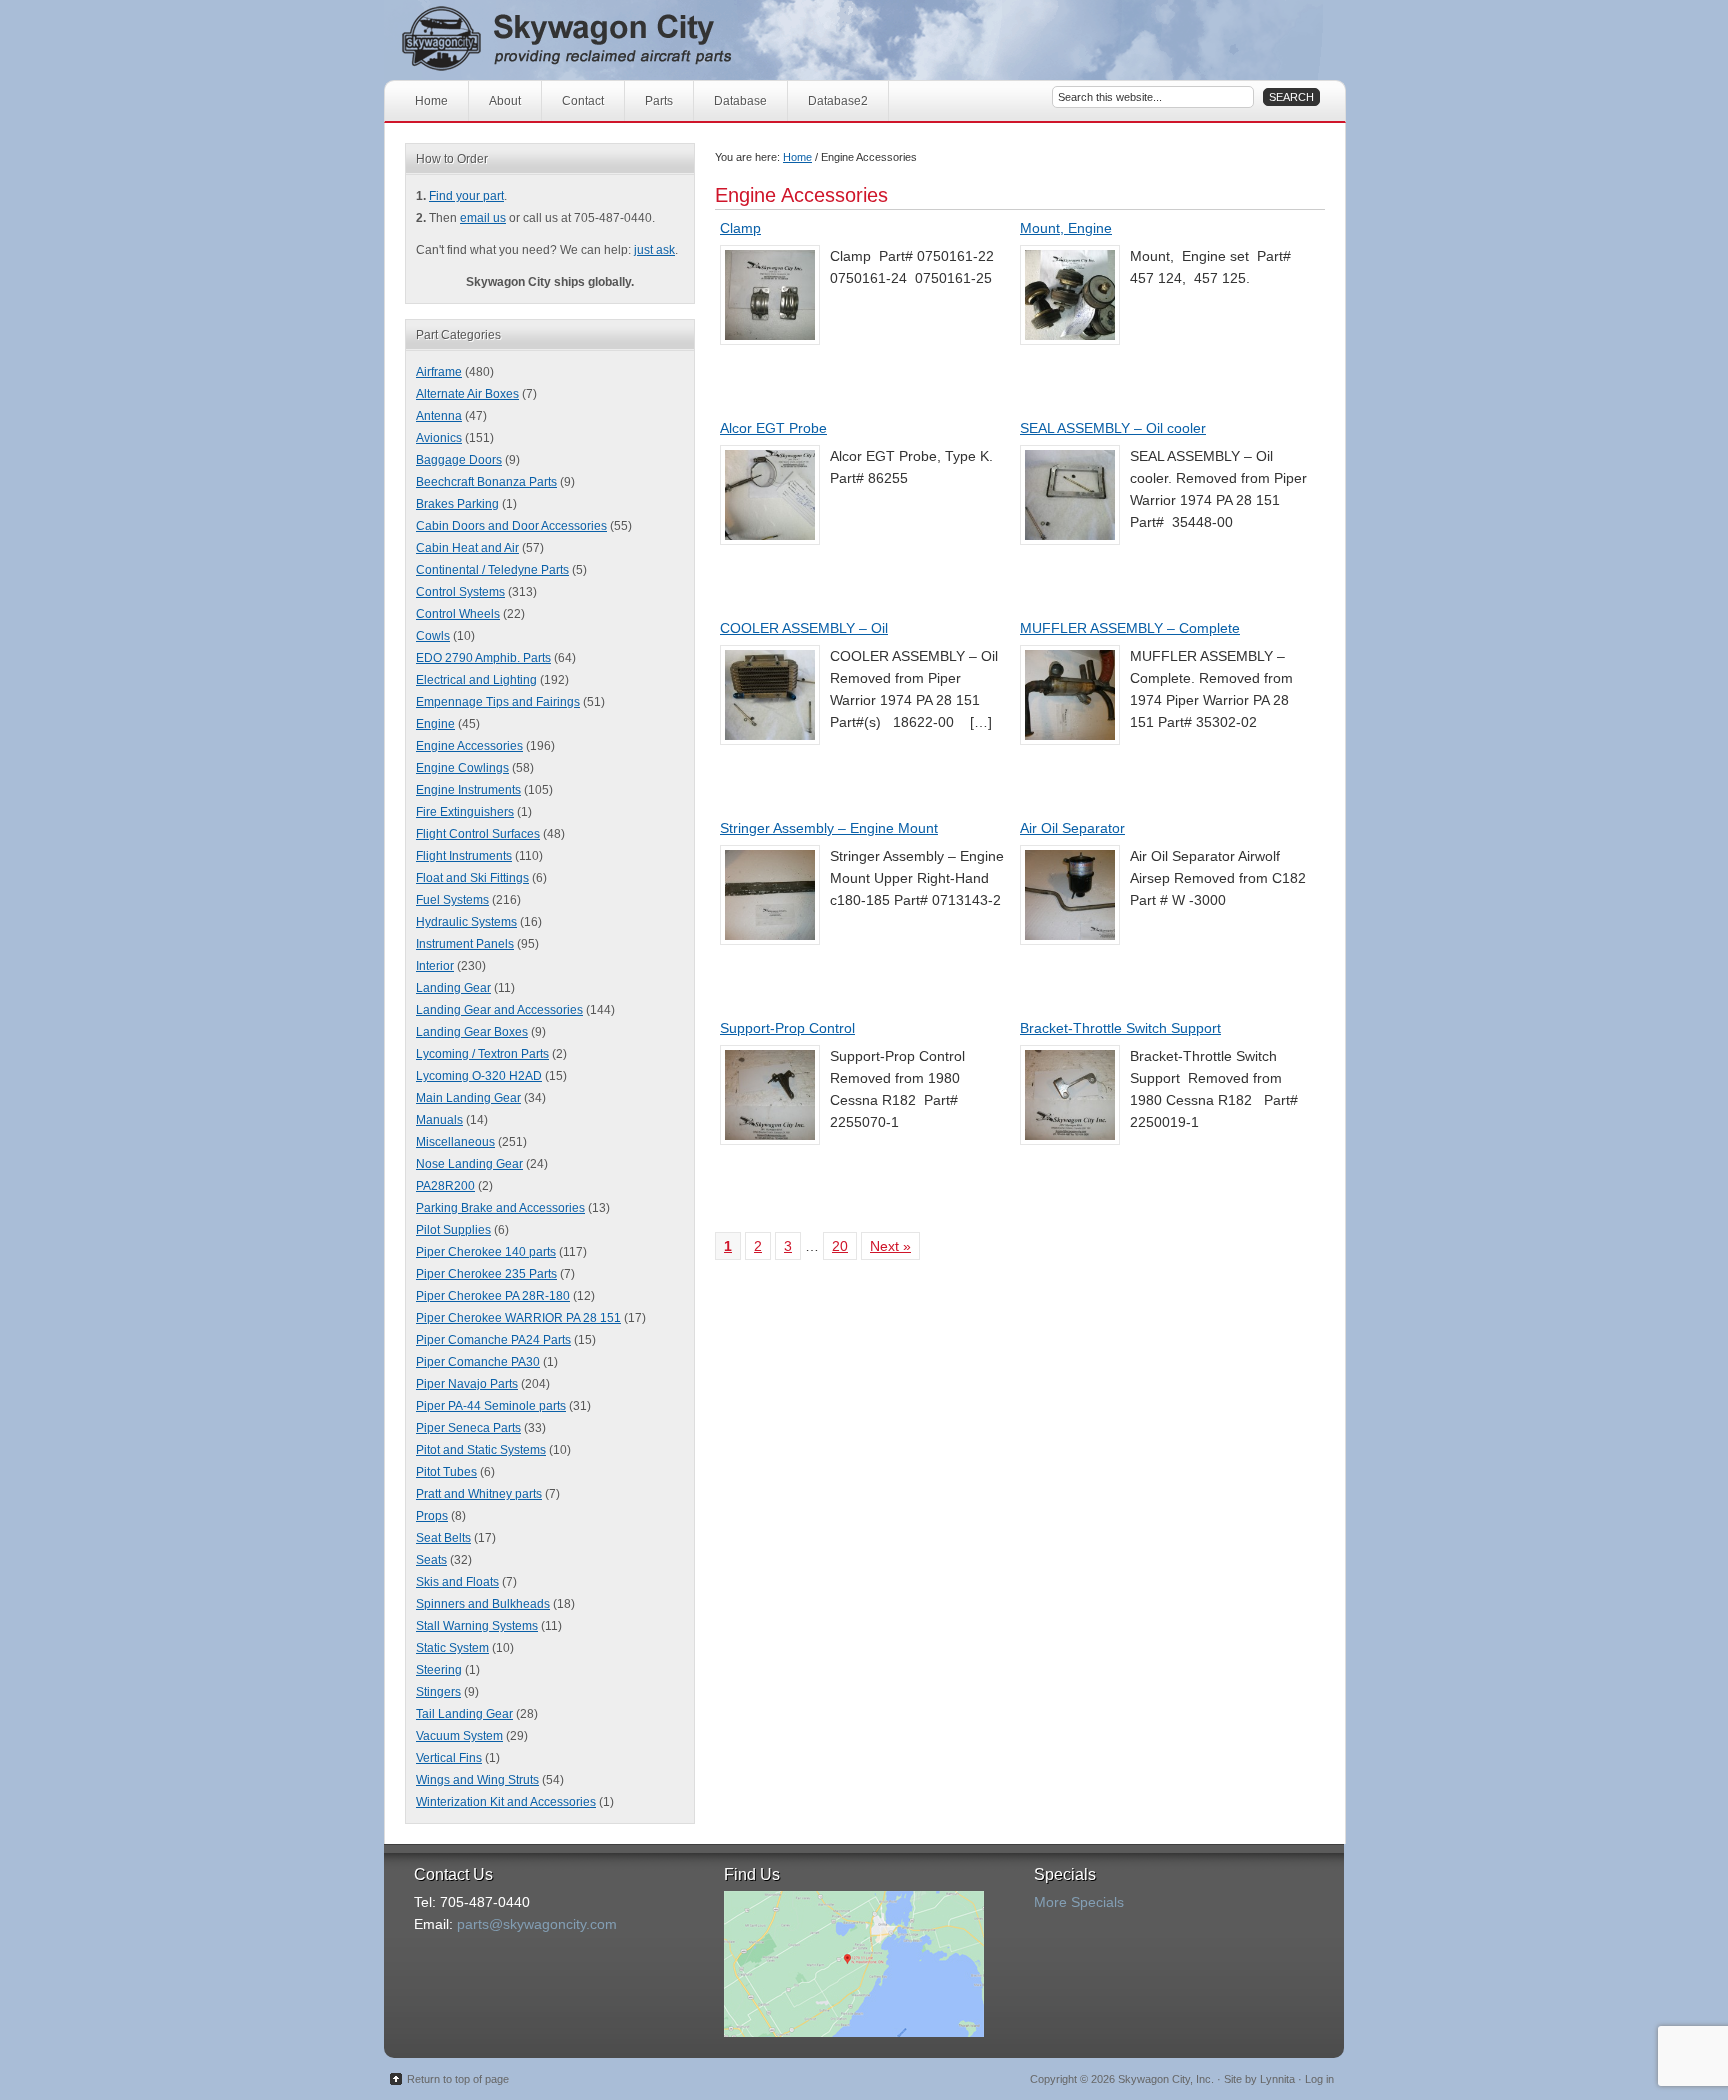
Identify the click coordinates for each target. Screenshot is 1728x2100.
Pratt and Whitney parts (479, 1494)
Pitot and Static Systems (481, 1450)
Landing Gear (453, 988)
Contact (583, 101)
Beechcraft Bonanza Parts (486, 482)
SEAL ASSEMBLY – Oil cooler (1113, 428)
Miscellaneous (455, 1142)
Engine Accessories (469, 746)
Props (432, 1516)
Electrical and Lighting (476, 680)
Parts (659, 101)
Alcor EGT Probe (773, 428)
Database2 (838, 101)
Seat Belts (443, 1538)
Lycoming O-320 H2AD (479, 1076)
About (505, 101)
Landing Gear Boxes (472, 1032)
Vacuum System (459, 1736)
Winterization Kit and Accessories (506, 1802)
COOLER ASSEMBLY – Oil (804, 628)
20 (840, 1246)
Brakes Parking (457, 504)
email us (483, 218)
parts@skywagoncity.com (537, 1924)
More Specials (1079, 1902)
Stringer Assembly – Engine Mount (829, 828)
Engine (435, 724)
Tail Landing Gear (464, 1714)
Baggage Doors (459, 460)
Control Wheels (458, 614)
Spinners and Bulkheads (483, 1604)
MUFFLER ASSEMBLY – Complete (1130, 628)
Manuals (439, 1120)
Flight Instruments (464, 856)
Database (740, 101)
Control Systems (460, 592)
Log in (1319, 2079)
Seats (431, 1560)
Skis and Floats (457, 1582)
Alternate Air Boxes (467, 394)
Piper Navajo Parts (467, 1384)
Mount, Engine (1066, 228)
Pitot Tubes (446, 1472)
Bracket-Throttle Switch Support (1120, 1028)
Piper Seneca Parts (468, 1428)
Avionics (439, 438)
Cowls (433, 636)
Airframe (439, 372)
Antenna (439, 416)
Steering (439, 1670)
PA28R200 (445, 1186)
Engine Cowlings (462, 768)
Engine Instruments (468, 790)
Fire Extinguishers (465, 812)
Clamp (740, 228)
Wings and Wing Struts (477, 1780)
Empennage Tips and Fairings (498, 702)
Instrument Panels (465, 944)
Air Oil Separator (1072, 828)
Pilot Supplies (453, 1230)
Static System (452, 1648)
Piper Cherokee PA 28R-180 (493, 1296)
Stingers (438, 1692)
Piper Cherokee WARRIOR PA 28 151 (518, 1318)
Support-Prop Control (787, 1028)
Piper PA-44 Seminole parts (491, 1406)
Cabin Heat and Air (467, 548)
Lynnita (1277, 2079)
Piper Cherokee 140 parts (486, 1252)
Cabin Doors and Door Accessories (511, 526)
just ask (654, 250)
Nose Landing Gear (469, 1164)
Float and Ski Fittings (472, 878)
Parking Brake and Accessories (500, 1208)
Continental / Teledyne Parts (492, 570)
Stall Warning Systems (477, 1626)
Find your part (466, 196)
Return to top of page (458, 2079)
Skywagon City (601, 40)
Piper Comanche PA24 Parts (493, 1340)
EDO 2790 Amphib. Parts (483, 658)
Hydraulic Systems (466, 922)
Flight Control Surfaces (478, 834)
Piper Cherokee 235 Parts (486, 1274)
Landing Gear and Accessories (499, 1010)
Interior (435, 966)
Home (431, 101)
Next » (890, 1246)
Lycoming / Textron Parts (482, 1054)
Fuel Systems (452, 900)
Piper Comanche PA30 (478, 1362)
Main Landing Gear (468, 1098)
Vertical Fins (449, 1758)
